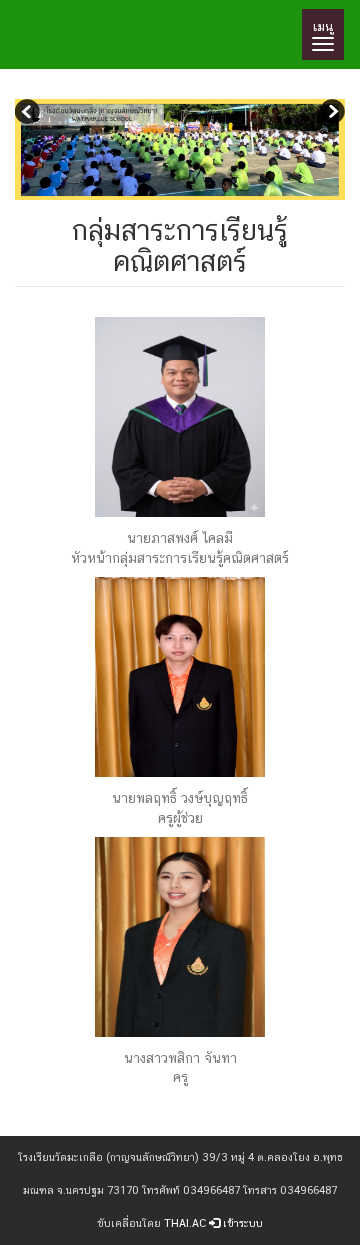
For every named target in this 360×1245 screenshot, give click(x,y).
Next (330, 114)
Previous (30, 114)
